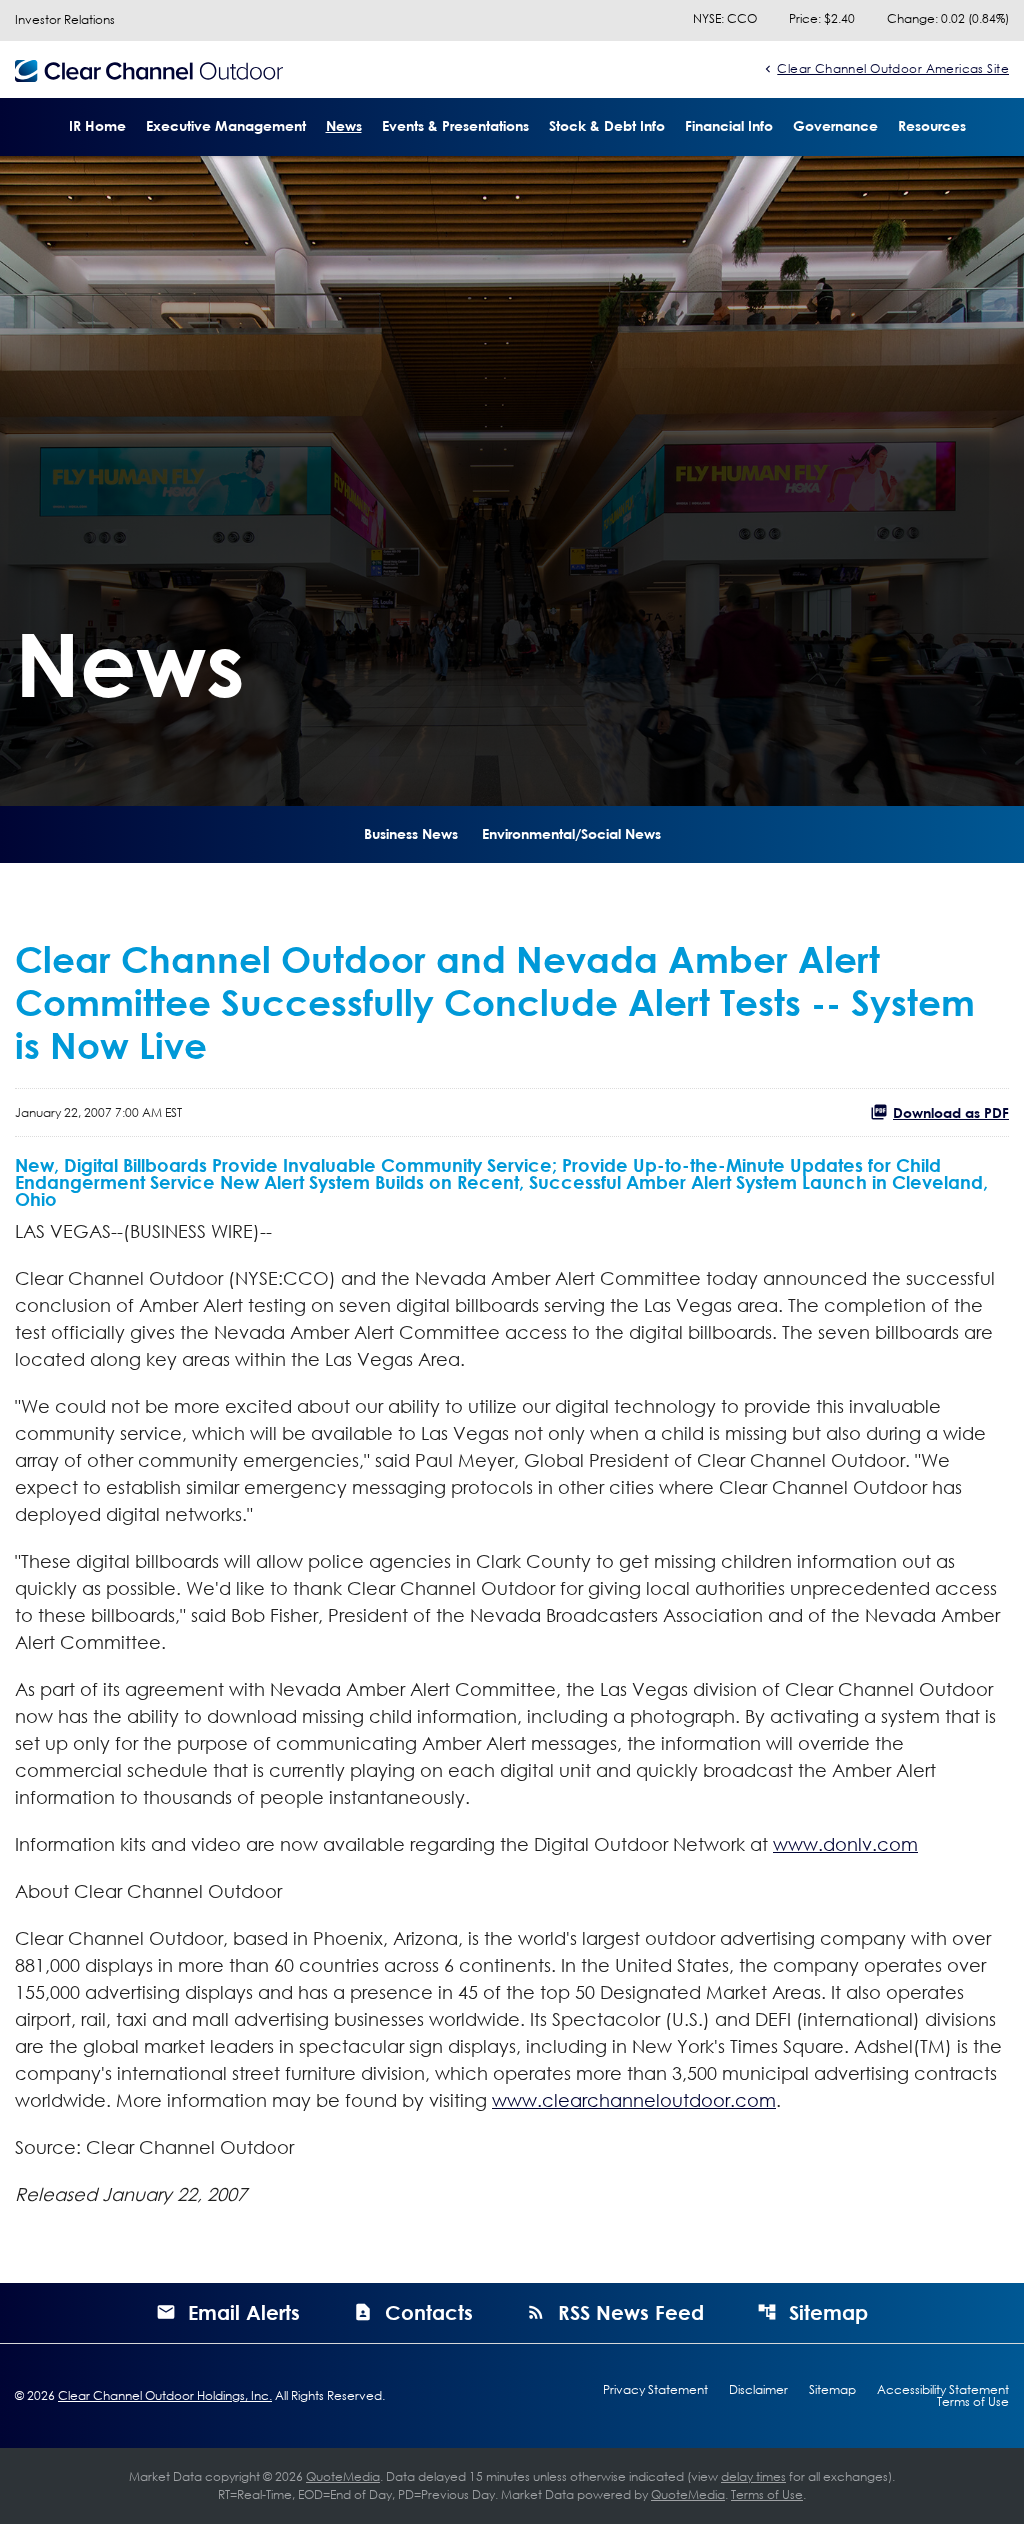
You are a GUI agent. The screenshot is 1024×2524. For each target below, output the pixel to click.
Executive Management (226, 125)
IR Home (97, 125)
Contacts (429, 2312)
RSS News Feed (631, 2312)
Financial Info (729, 125)
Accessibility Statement (943, 2390)
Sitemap (828, 2312)
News (344, 125)
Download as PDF (951, 1112)
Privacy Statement (655, 2390)
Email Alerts (244, 2312)
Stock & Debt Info (607, 125)
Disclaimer (758, 2390)
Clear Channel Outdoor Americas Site (893, 68)
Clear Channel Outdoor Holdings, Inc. (165, 2395)
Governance (835, 125)
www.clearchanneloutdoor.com (634, 2100)
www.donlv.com (845, 1844)
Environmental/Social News (571, 833)
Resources (932, 125)
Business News (411, 833)
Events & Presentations (455, 125)
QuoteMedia (343, 2476)
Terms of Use (973, 2402)
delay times (753, 2476)
